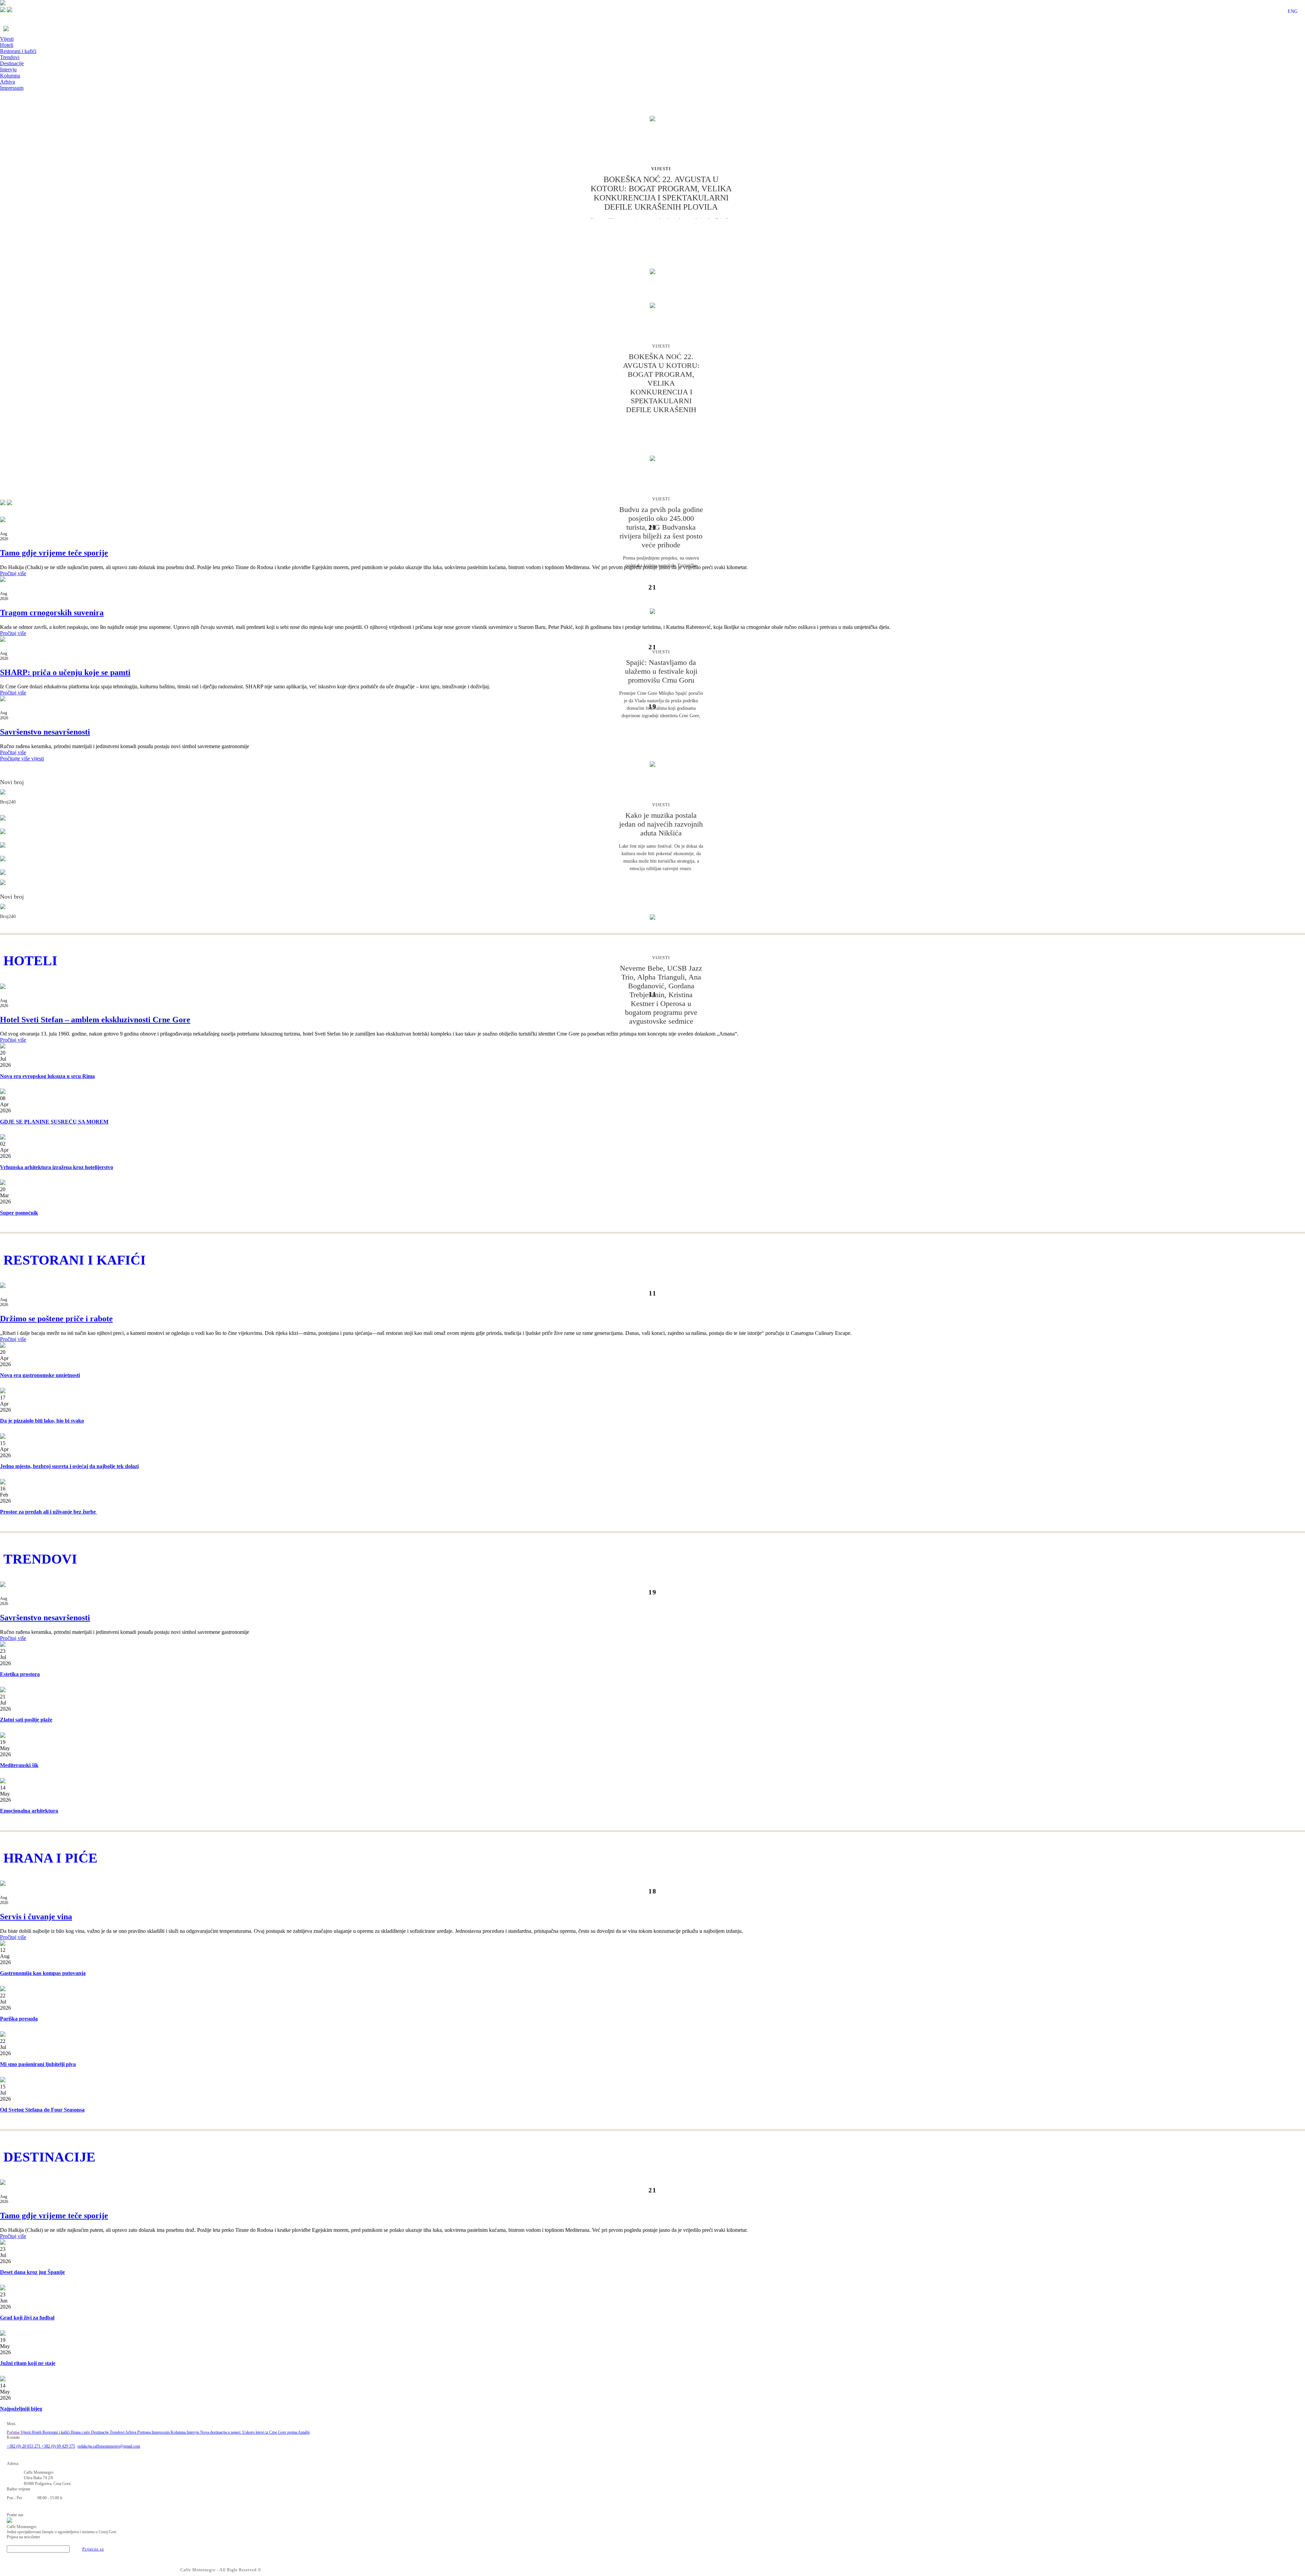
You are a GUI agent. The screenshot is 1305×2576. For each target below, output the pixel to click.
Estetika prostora (20, 1674)
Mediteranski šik (19, 1765)
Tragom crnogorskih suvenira (52, 613)
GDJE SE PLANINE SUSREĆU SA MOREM (54, 1122)
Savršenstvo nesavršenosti (45, 732)
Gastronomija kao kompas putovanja (43, 1973)
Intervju (8, 69)
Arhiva (7, 82)
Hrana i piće (81, 2432)
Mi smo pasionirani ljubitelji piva (38, 2064)
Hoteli (7, 45)
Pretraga (144, 2432)
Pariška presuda (19, 2019)
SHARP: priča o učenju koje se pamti (65, 672)
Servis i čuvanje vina (36, 1917)
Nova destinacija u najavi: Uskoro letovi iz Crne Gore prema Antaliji (255, 2432)
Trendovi (10, 57)
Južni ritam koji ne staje (28, 2363)
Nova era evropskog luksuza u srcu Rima (47, 1076)
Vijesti (7, 39)
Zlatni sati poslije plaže (26, 1720)
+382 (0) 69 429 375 (58, 2446)
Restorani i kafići (18, 51)
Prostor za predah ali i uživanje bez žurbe (49, 1512)
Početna (14, 2432)
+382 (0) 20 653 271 (24, 2446)
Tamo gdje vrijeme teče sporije (54, 553)
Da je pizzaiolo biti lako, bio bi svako (42, 1421)
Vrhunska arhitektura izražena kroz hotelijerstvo (57, 1167)
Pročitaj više (13, 573)
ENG (1293, 11)
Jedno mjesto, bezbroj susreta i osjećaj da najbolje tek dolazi (69, 1466)
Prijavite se (93, 2549)
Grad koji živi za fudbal (27, 2318)
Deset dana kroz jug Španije (32, 2272)
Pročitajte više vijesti (22, 758)
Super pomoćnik (19, 1213)
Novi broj (12, 782)
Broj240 (8, 802)
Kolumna (10, 76)
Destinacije (12, 63)
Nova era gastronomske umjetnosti (40, 1375)
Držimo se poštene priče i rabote (56, 1319)
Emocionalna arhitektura (29, 1811)
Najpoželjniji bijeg (21, 2409)
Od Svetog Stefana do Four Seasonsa (42, 2110)
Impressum (12, 88)
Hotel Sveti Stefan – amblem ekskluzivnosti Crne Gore (95, 1020)
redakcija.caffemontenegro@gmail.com (109, 2446)
